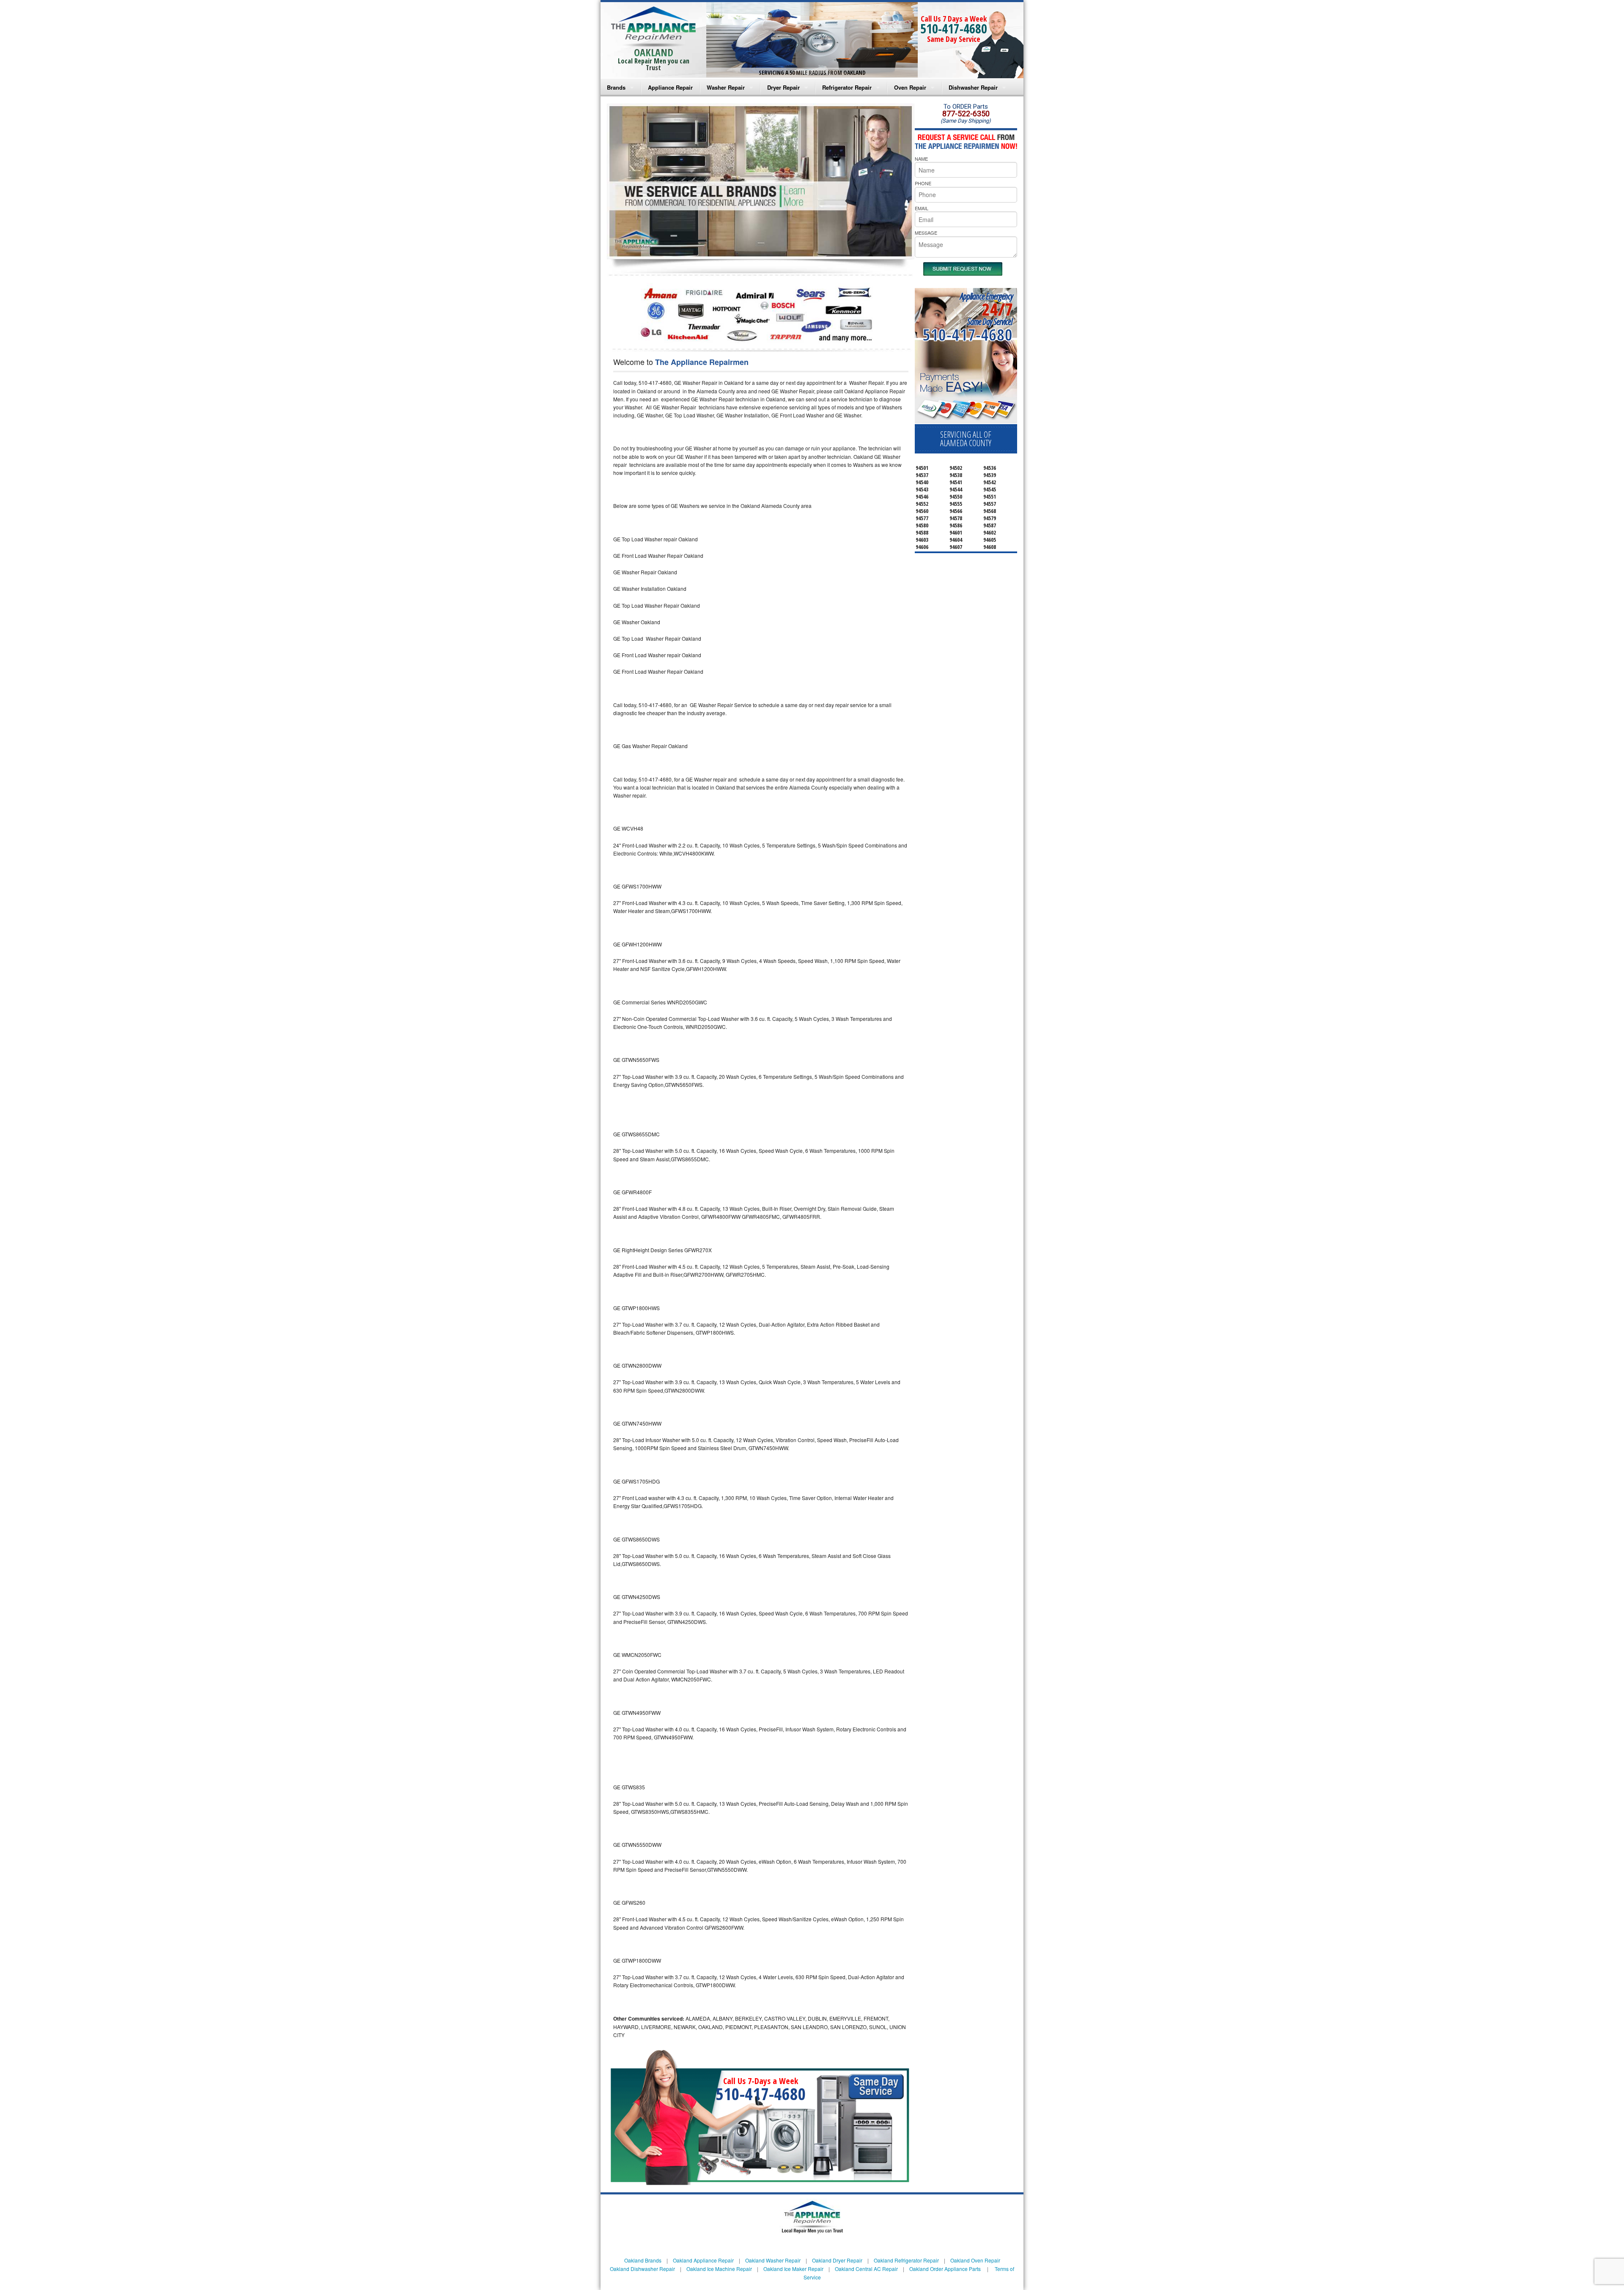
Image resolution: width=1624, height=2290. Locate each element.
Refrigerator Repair (847, 87)
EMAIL (922, 208)
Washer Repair (726, 87)
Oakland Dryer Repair (837, 2260)
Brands (616, 87)
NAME (921, 159)
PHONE (923, 183)
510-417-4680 (954, 29)
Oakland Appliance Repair (703, 2260)
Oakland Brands (643, 2260)
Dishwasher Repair (973, 87)
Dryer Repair (783, 87)
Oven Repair (910, 87)
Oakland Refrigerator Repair (906, 2260)
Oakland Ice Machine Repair (719, 2269)
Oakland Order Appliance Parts (945, 2269)
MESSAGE (926, 233)
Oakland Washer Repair (773, 2260)
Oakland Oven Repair (975, 2260)
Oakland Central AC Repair (866, 2269)
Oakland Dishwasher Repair (642, 2269)
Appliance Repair (670, 87)
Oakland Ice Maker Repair (793, 2269)
